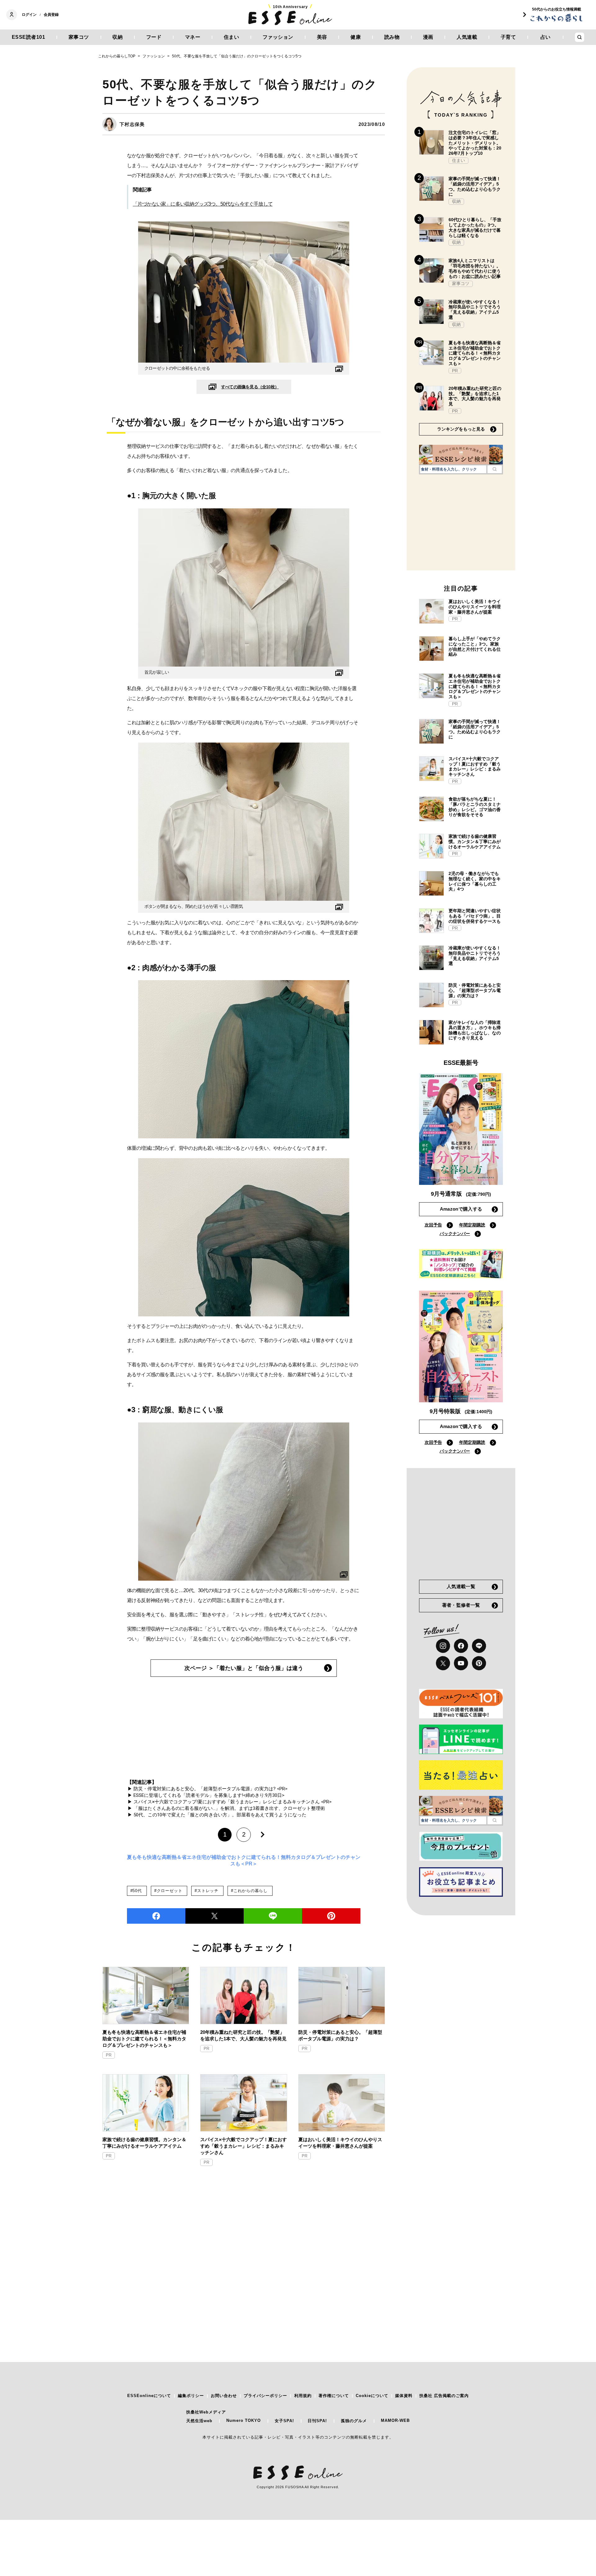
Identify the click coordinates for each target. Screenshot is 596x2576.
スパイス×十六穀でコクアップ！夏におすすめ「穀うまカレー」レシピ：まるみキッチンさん (244, 2146)
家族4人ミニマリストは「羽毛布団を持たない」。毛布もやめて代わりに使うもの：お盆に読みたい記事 (475, 268)
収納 (117, 37)
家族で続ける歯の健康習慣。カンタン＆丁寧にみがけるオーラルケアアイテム (144, 2143)
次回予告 (433, 1225)
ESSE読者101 (29, 37)
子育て (508, 37)
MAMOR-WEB (395, 2420)
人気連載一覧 (461, 1586)
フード (154, 37)
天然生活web (199, 2421)
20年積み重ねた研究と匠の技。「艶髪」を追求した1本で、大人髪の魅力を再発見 (243, 2035)
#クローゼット (168, 1891)
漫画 (428, 37)
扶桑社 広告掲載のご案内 (444, 2396)
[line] (273, 1916)
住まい (232, 37)
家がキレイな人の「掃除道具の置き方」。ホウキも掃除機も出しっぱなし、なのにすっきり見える (475, 1030)
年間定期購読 (472, 1225)
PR (109, 2055)
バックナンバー (455, 1234)
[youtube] (461, 1663)
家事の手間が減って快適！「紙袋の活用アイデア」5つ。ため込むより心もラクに (475, 186)
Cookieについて (372, 2396)
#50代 (136, 1891)
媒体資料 (404, 2396)
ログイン (29, 15)
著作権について (334, 2396)
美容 (322, 37)
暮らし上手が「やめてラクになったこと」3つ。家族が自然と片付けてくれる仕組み (475, 646)
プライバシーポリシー (265, 2396)
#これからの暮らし (249, 1891)
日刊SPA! (317, 2421)
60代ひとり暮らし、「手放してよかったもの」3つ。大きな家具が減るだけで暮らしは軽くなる (475, 227)
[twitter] (214, 1916)
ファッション (278, 37)
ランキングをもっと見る (461, 429)
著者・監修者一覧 (461, 1605)
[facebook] (156, 1916)
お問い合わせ (224, 2396)
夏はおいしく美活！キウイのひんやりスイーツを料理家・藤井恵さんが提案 (340, 2143)
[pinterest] (479, 1663)
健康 (356, 37)
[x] (443, 1663)
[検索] (495, 469)
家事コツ (79, 37)
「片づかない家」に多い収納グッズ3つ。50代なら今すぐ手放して (203, 204)
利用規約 (303, 2396)
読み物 (392, 37)
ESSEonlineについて (149, 2396)
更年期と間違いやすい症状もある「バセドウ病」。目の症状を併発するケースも (475, 916)
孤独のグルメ (354, 2421)
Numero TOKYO (244, 2420)
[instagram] (443, 1646)
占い (546, 37)
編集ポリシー (191, 2396)
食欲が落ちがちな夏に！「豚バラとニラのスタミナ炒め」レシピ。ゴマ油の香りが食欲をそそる (475, 807)
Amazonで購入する (461, 1209)
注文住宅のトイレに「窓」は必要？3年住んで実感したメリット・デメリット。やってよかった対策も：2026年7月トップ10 (475, 143)
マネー (193, 37)
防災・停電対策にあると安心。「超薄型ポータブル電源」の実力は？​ (340, 2035)
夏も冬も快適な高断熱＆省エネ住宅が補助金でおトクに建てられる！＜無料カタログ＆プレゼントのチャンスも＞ (144, 2039)
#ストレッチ (207, 1891)
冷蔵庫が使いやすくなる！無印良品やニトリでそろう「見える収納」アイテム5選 (475, 310)
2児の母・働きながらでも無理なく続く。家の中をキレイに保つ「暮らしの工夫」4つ (475, 881)
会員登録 (51, 15)
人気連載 (467, 37)
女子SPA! (284, 2421)
